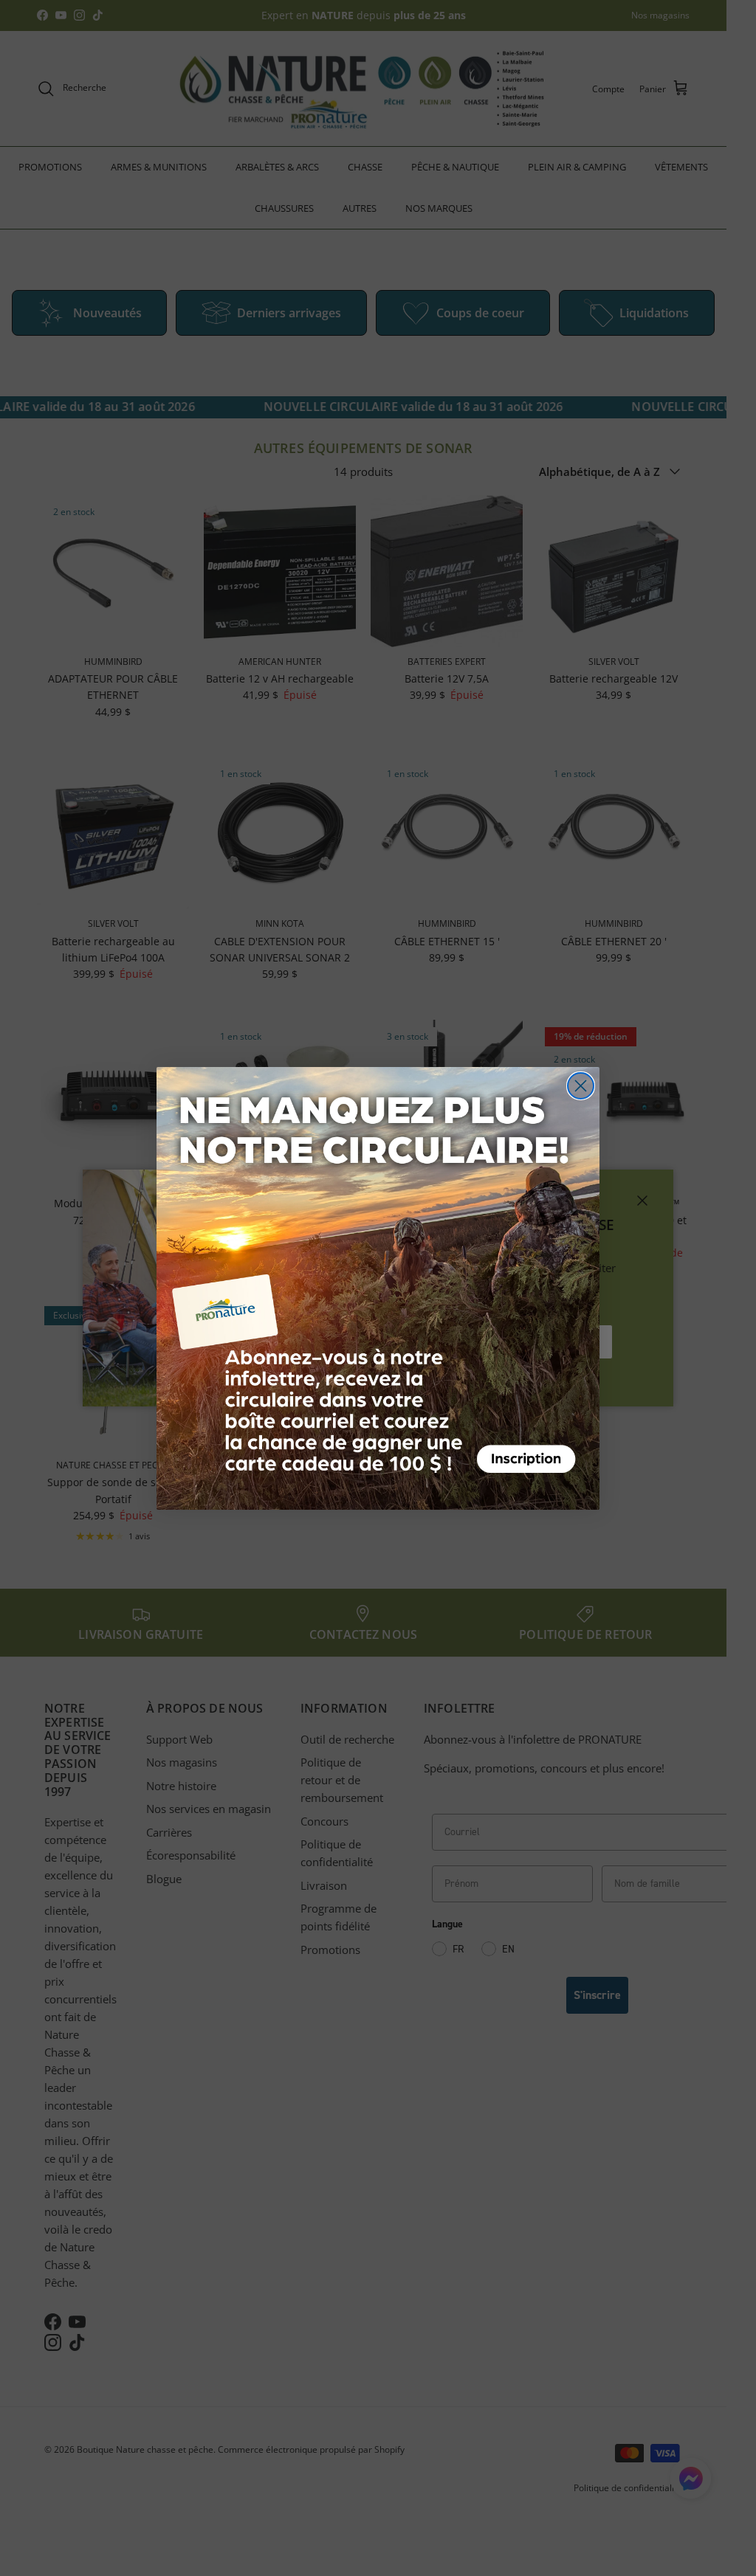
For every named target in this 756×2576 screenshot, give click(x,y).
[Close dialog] (581, 1086)
